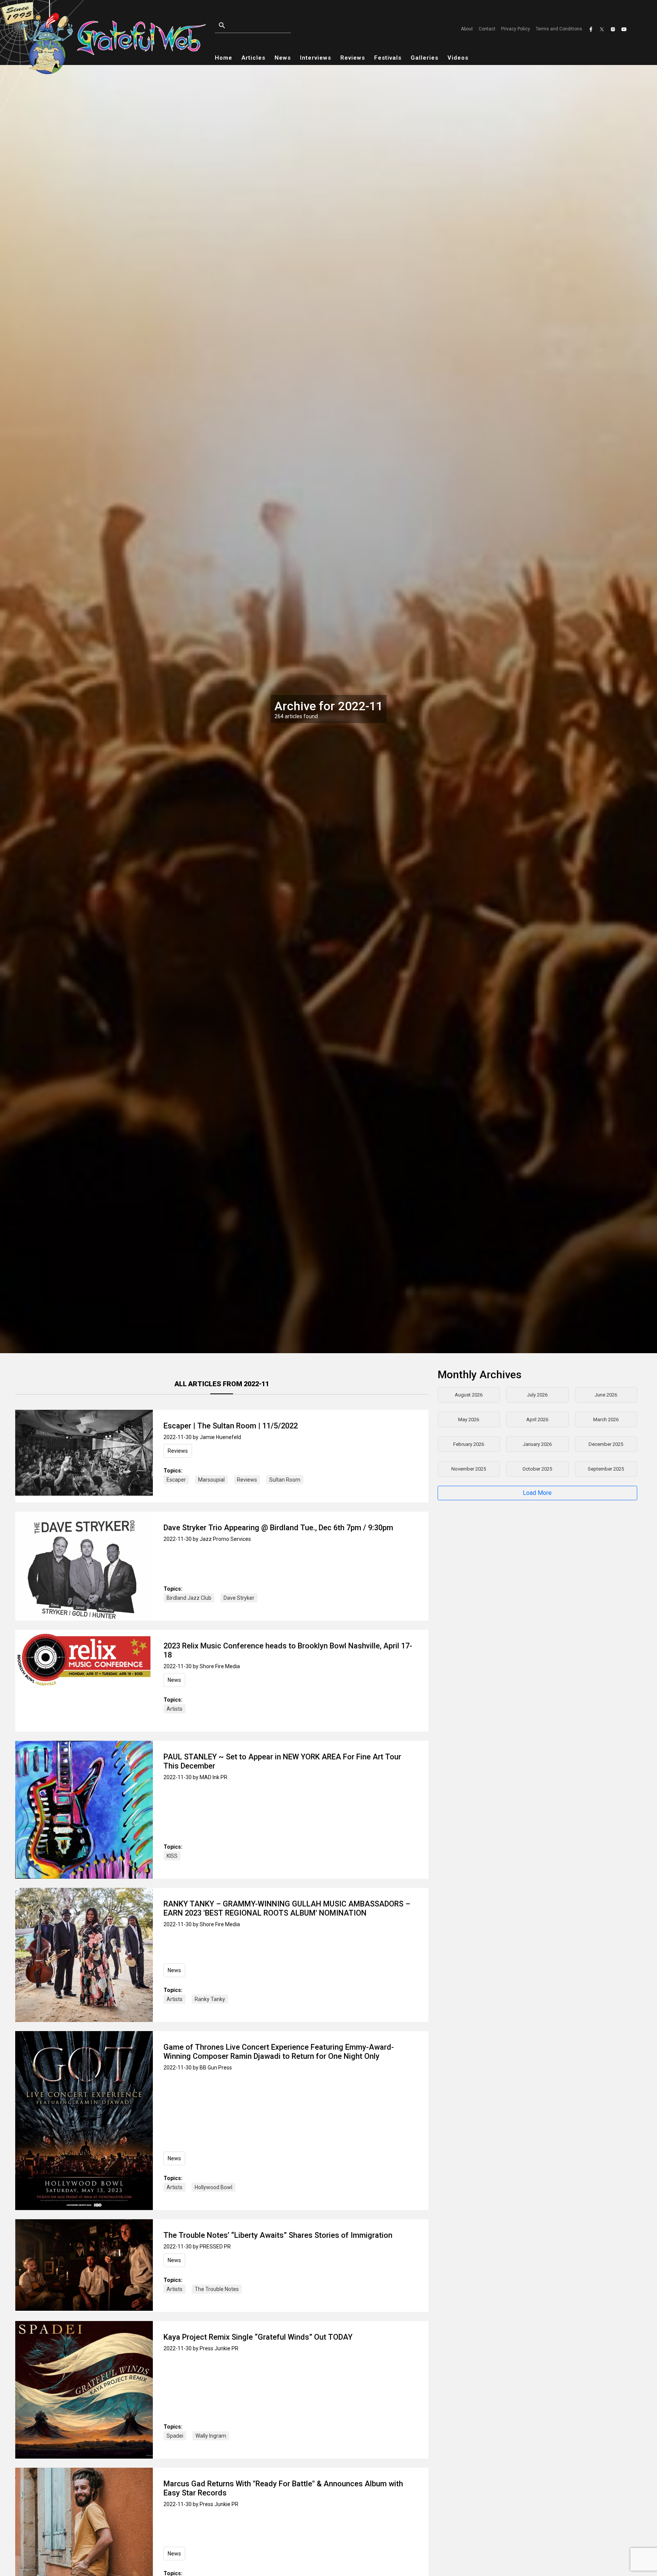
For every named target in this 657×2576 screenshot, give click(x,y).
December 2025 (606, 1444)
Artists (175, 1709)
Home (224, 58)
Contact (487, 29)
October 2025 (537, 1469)
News (283, 58)
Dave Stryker (239, 1598)
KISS (172, 1856)
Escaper (176, 1480)
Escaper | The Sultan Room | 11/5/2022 (231, 1426)
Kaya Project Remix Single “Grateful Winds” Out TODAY (258, 2337)
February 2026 (469, 1444)
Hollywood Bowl (213, 2187)
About (467, 29)
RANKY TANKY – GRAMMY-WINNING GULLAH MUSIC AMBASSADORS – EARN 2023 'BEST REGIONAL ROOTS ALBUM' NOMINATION (287, 1908)
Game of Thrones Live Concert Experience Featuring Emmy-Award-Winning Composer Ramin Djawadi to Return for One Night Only (279, 2052)
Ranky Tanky (210, 1999)
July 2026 (537, 1395)
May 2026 (469, 1419)
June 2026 (606, 1395)
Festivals (388, 58)
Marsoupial (211, 1480)
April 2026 (537, 1419)
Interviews (316, 58)
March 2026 (606, 1419)
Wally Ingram (211, 2436)
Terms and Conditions (559, 29)
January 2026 (537, 1444)
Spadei (175, 2436)
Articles (253, 58)
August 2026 (469, 1395)
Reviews (353, 58)
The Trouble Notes (217, 2289)
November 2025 (469, 1469)
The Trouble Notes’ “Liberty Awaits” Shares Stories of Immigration (278, 2235)
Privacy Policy (516, 29)
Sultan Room (285, 1480)
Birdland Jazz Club (189, 1598)
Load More (537, 1493)
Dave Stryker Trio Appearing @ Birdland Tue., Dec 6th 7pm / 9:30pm (278, 1528)
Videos (458, 58)
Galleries (425, 58)
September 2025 (606, 1469)
